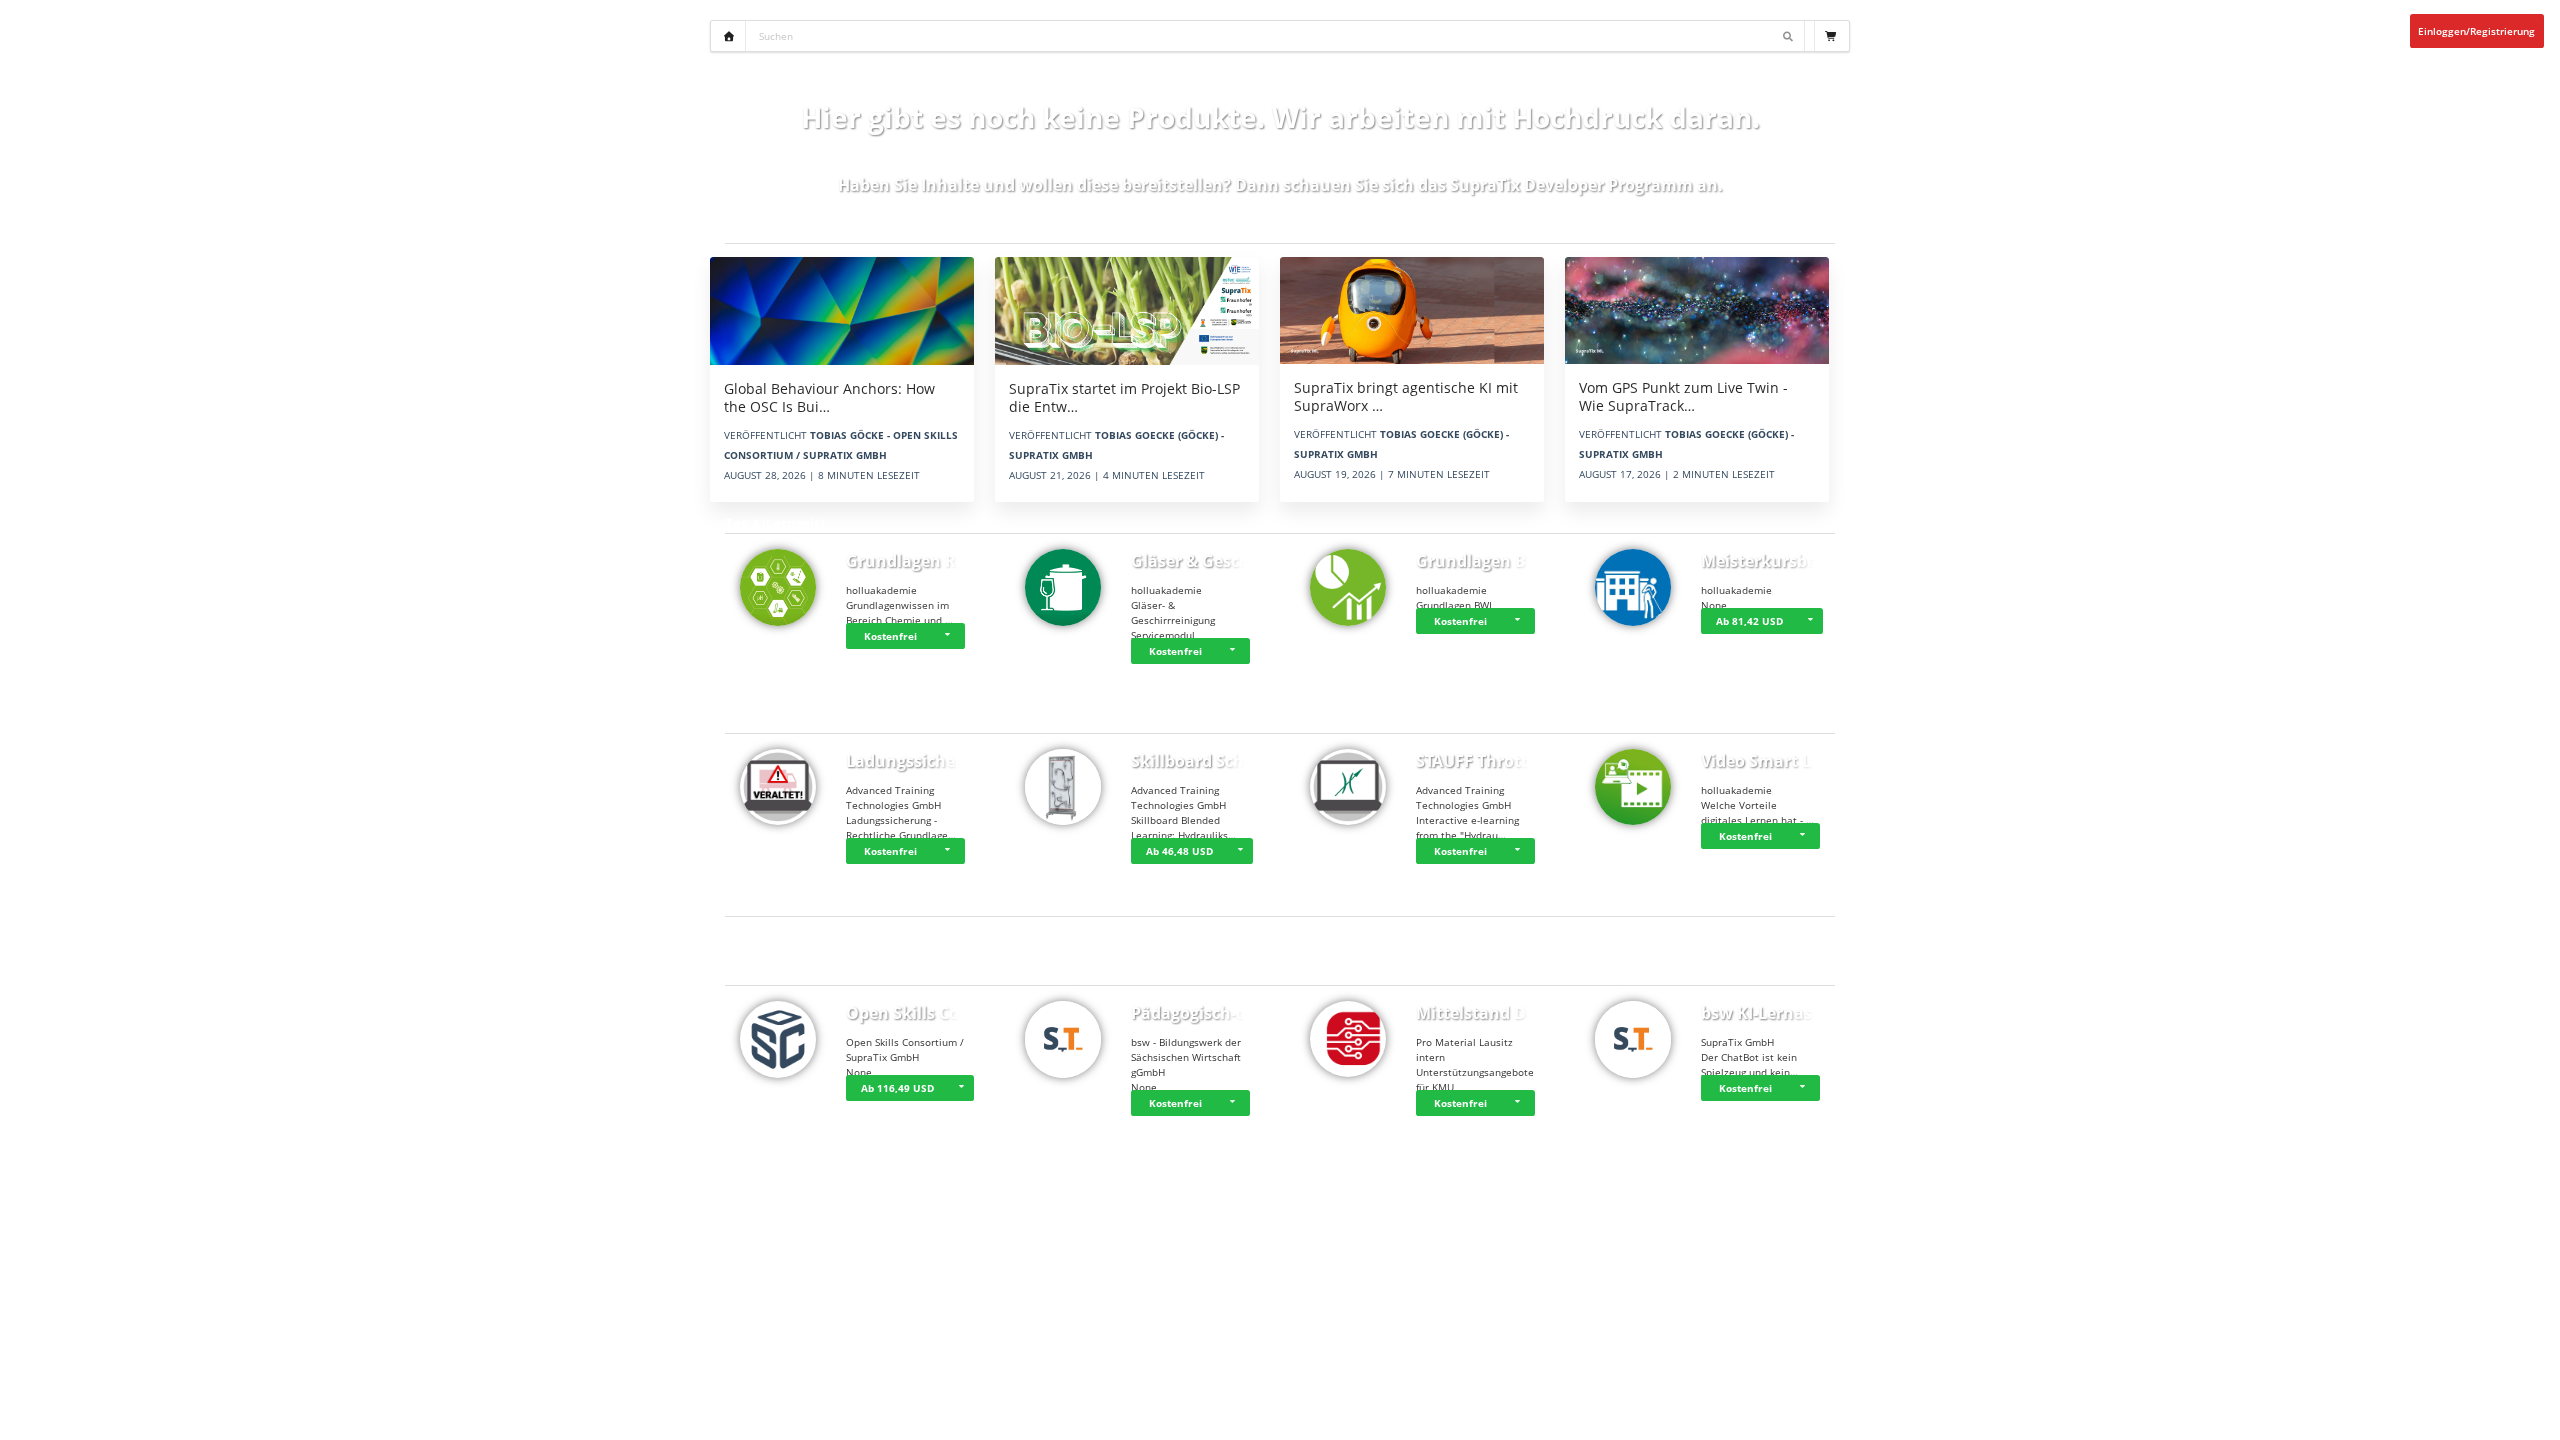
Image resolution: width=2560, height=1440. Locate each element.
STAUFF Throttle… (1486, 761)
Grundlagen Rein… (920, 561)
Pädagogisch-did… (1203, 1013)
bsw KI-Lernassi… (1770, 1013)
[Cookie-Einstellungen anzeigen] (57, 1432)
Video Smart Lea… (1772, 761)
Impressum (2529, 1432)
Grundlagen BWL (1483, 561)
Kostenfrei (890, 636)
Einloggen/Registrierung (2476, 31)
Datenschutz (2460, 1432)
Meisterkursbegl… (1772, 561)
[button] (950, 636)
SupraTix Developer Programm (1571, 185)
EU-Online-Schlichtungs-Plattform (2331, 1432)
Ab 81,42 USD (1749, 621)
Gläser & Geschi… (1200, 561)
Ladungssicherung (919, 761)
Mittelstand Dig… (1485, 1013)
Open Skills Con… (915, 1013)
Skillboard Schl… (1197, 761)
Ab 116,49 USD (897, 1088)
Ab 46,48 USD (1179, 851)
